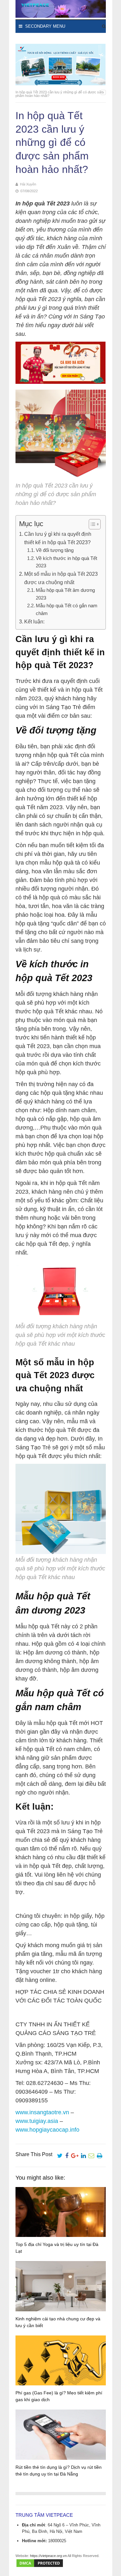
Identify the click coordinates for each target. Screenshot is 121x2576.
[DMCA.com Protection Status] (40, 2567)
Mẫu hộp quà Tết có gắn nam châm (67, 609)
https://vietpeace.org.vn (48, 2556)
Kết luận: (34, 621)
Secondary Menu (45, 26)
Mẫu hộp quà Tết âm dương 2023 (65, 594)
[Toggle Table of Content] (91, 524)
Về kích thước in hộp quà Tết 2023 (66, 562)
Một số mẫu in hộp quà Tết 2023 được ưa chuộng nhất (61, 578)
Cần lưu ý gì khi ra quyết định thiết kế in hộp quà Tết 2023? (58, 538)
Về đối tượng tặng (55, 550)
